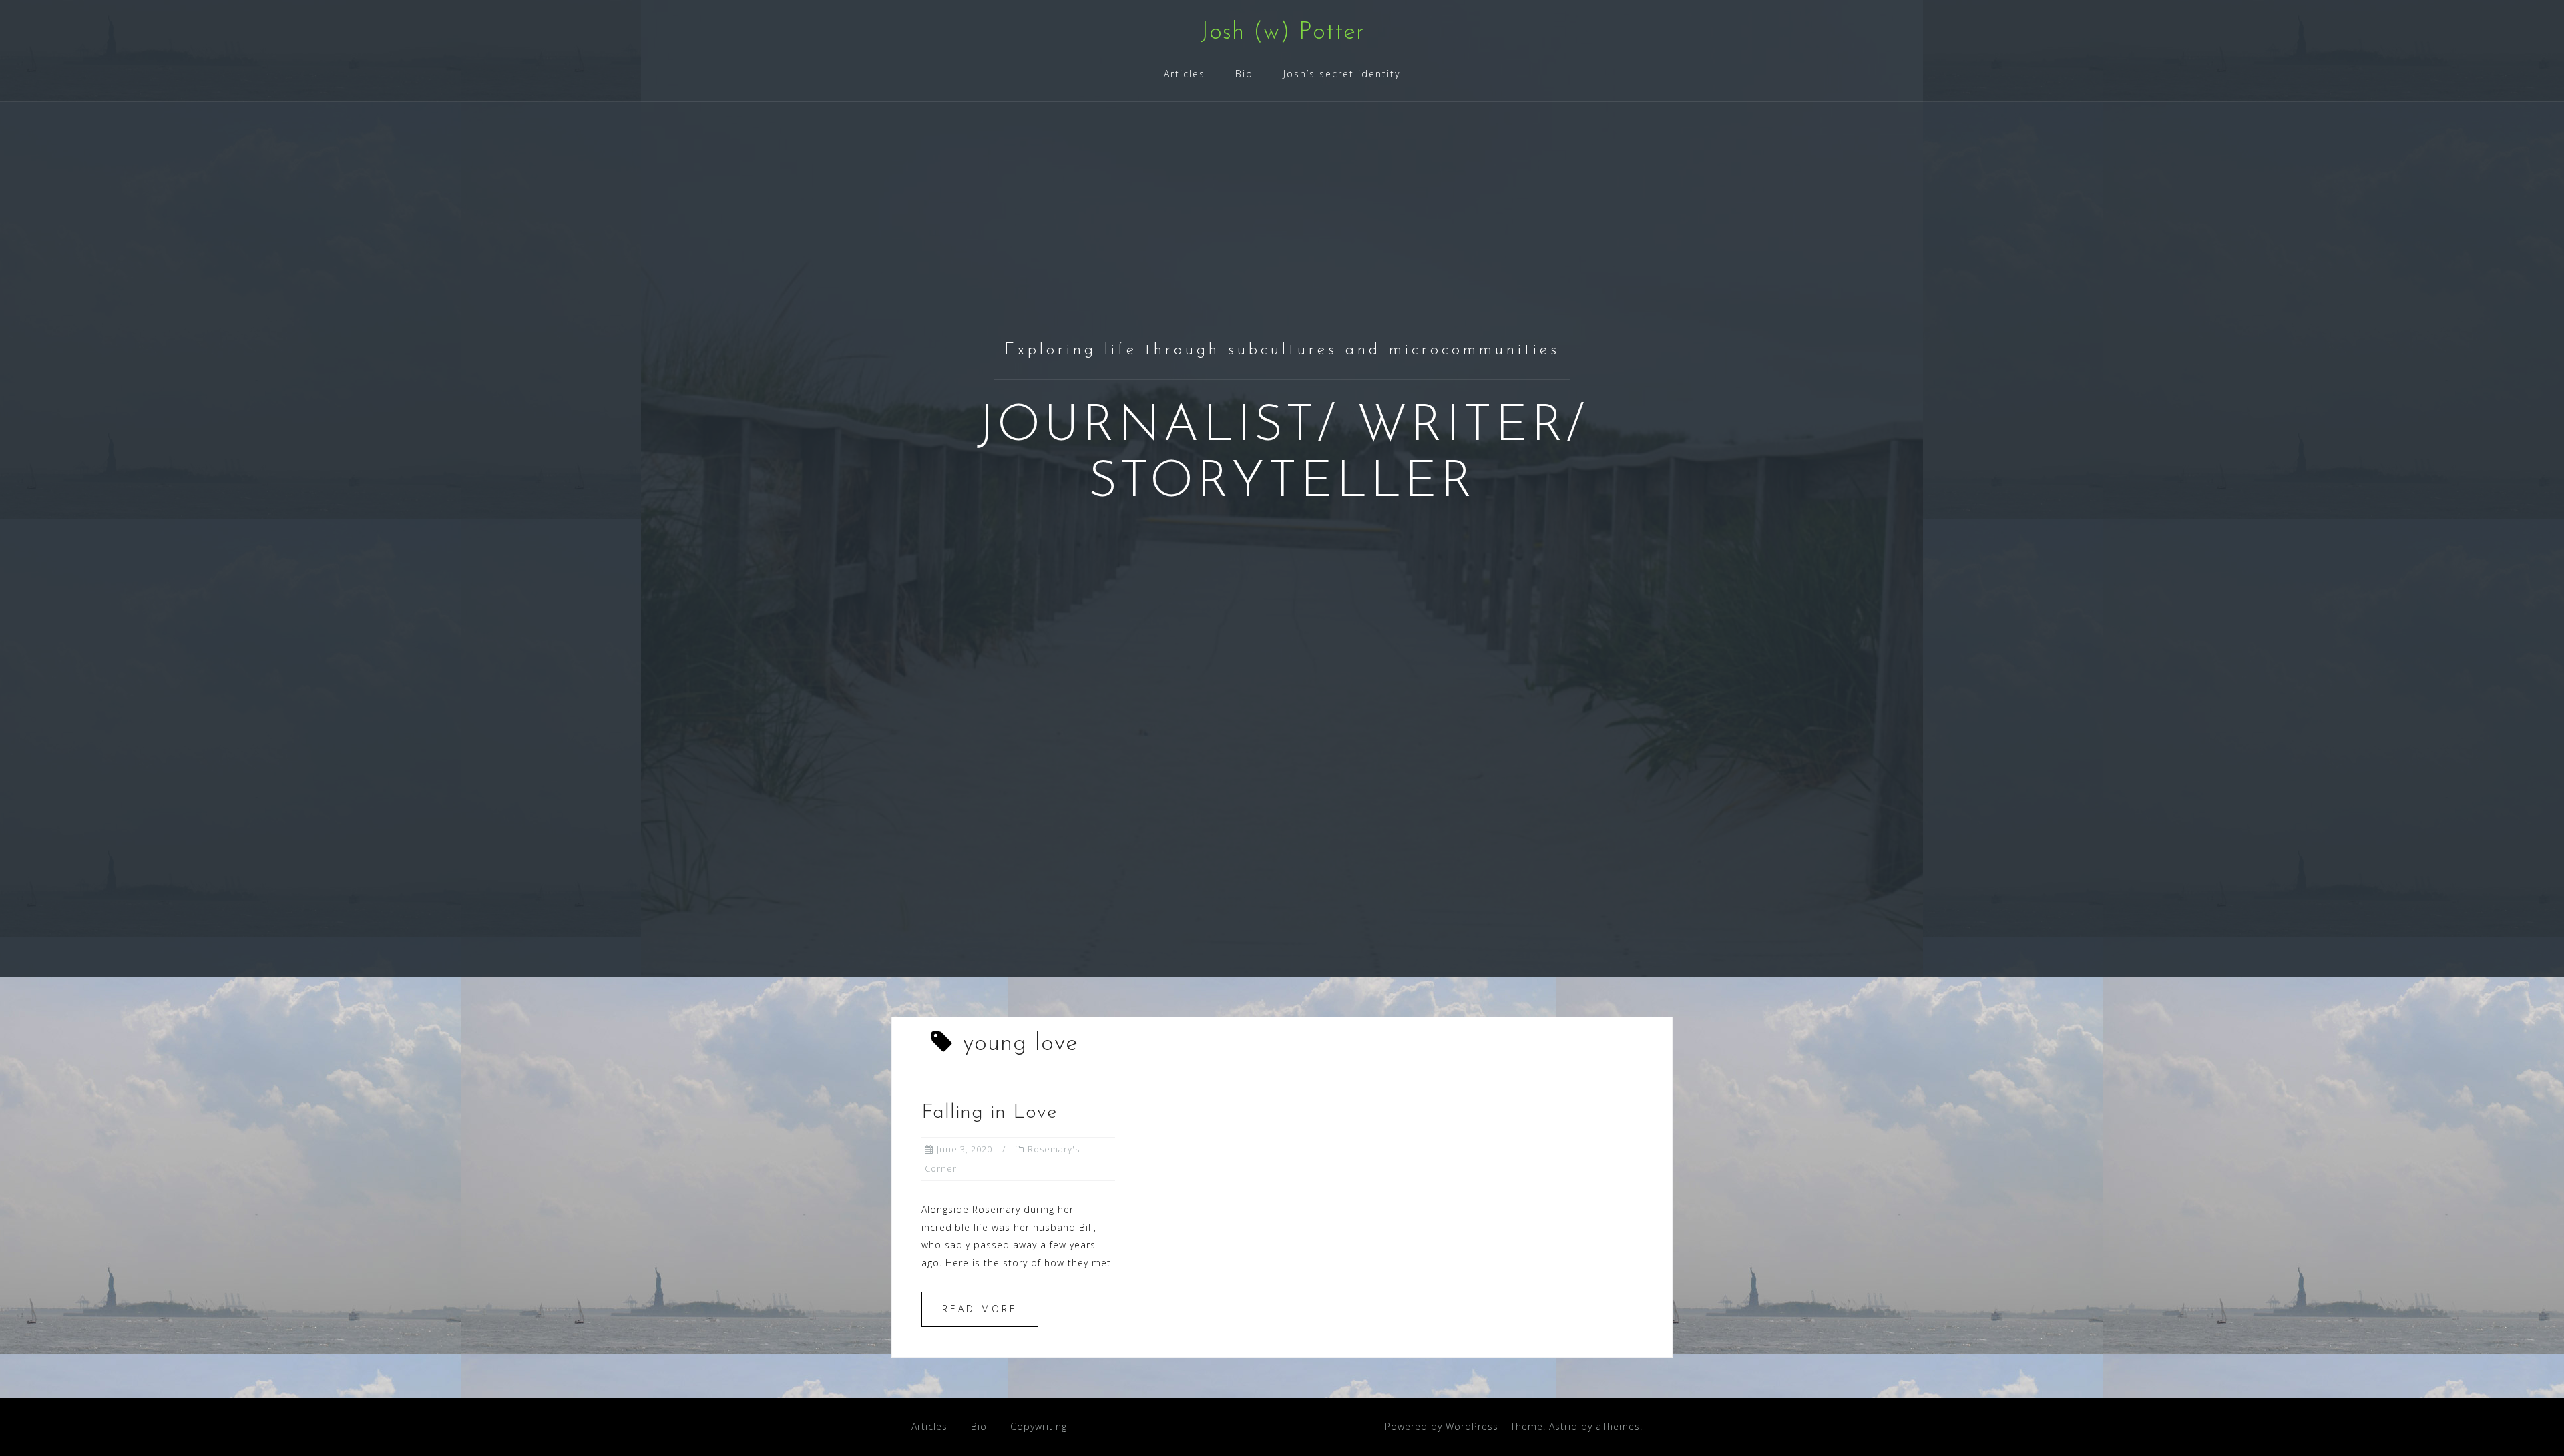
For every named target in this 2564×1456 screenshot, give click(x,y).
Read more (980, 1309)
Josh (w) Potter (1282, 33)
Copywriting (1039, 1426)
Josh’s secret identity (1342, 74)
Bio (1244, 74)
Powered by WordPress (1442, 1426)
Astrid (1563, 1426)
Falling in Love (990, 1113)
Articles (1185, 74)
